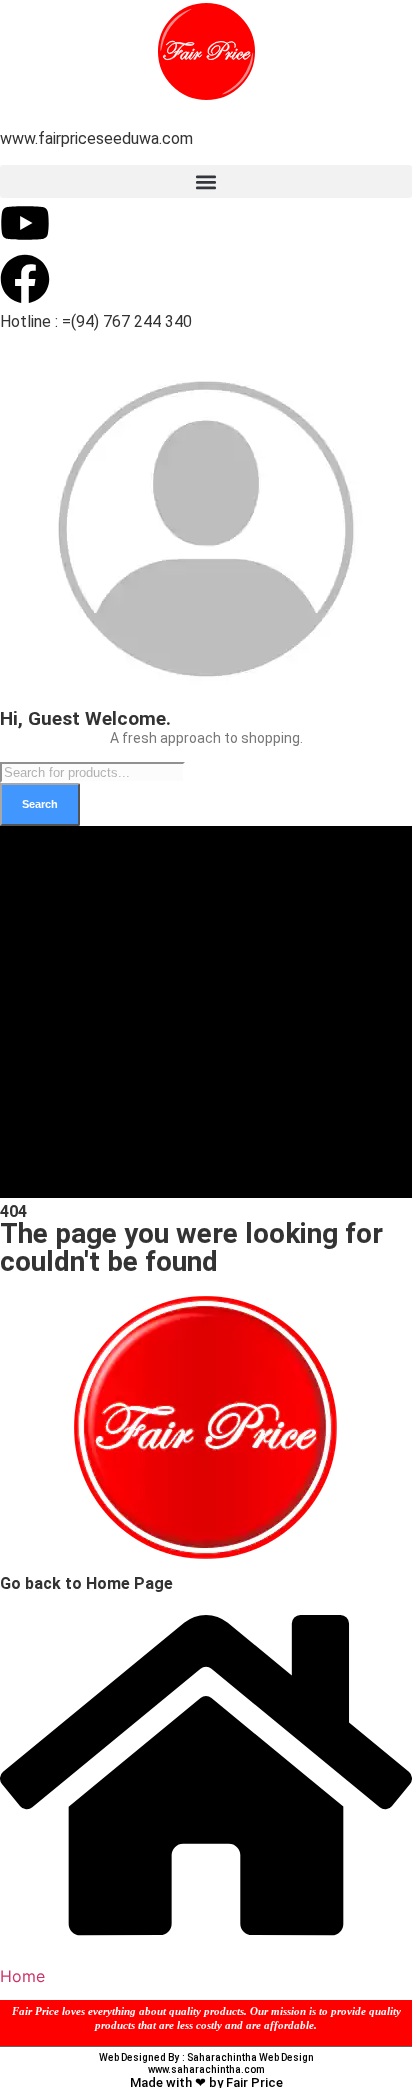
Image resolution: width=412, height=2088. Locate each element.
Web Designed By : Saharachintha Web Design (206, 2057)
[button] (206, 181)
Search (40, 804)
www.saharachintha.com (206, 2069)
